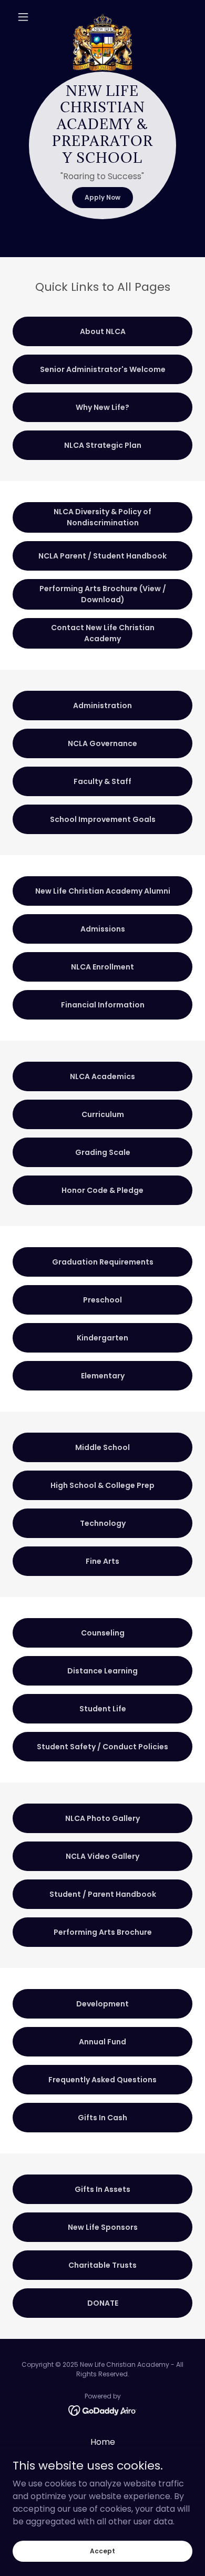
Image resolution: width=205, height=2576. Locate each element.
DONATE (103, 2303)
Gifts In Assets (102, 2189)
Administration (102, 706)
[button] (26, 17)
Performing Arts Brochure (103, 1932)
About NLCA (103, 331)
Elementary (103, 1376)
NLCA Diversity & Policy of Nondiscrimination (102, 517)
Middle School (102, 1447)
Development (102, 2004)
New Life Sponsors (103, 2227)
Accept (102, 2550)
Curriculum (103, 1114)
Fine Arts (102, 1561)
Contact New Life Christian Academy (103, 633)
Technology (103, 1523)
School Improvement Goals (103, 819)
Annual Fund (102, 2042)
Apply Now (102, 197)
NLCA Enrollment (102, 967)
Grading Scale (103, 1152)
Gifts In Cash (102, 2118)
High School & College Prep (102, 1485)
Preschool (102, 1300)
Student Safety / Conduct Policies (102, 1747)
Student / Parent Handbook (103, 1894)
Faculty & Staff (102, 781)
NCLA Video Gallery (102, 1856)
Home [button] (103, 2442)
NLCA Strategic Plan (103, 445)
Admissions (103, 929)
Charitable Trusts (102, 2265)
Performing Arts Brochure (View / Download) (103, 594)
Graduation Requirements (103, 1262)
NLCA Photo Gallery (102, 1818)
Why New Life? (102, 407)
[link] (102, 17)
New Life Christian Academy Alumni (103, 891)
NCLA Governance (102, 743)
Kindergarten (102, 1338)
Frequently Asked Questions (102, 2080)
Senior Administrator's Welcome (103, 369)
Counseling (103, 1633)
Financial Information (103, 1005)
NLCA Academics (102, 1076)
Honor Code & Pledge (102, 1190)
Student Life (103, 1709)
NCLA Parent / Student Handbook (102, 556)
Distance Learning (102, 1671)
